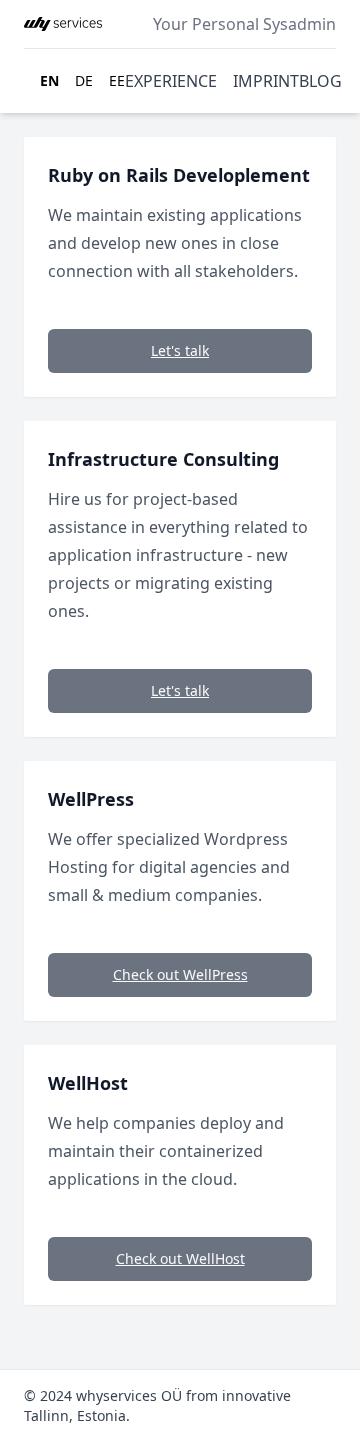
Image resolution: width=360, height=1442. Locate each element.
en (49, 80)
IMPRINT (266, 81)
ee (117, 80)
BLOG (320, 81)
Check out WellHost (180, 1258)
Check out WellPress (180, 974)
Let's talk (180, 350)
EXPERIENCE (171, 81)
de (84, 80)
